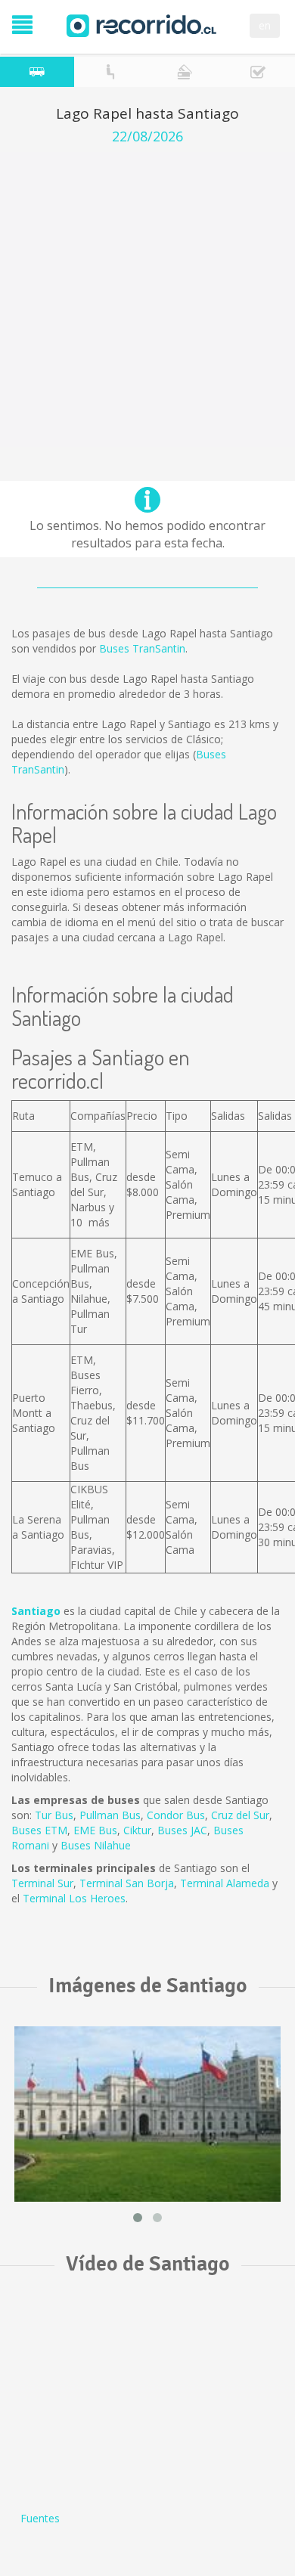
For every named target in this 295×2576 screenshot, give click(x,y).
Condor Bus (176, 1815)
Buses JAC (182, 1830)
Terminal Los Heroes (74, 1898)
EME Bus (95, 1830)
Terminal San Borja (127, 1883)
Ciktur (137, 1830)
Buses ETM (39, 1830)
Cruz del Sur (240, 1815)
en (265, 25)
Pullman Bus (110, 1815)
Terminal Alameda (225, 1883)
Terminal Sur (42, 1883)
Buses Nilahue (96, 1845)
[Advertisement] (147, 299)
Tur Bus (54, 1815)
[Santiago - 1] (147, 2114)
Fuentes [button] (40, 2518)
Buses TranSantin (142, 648)
